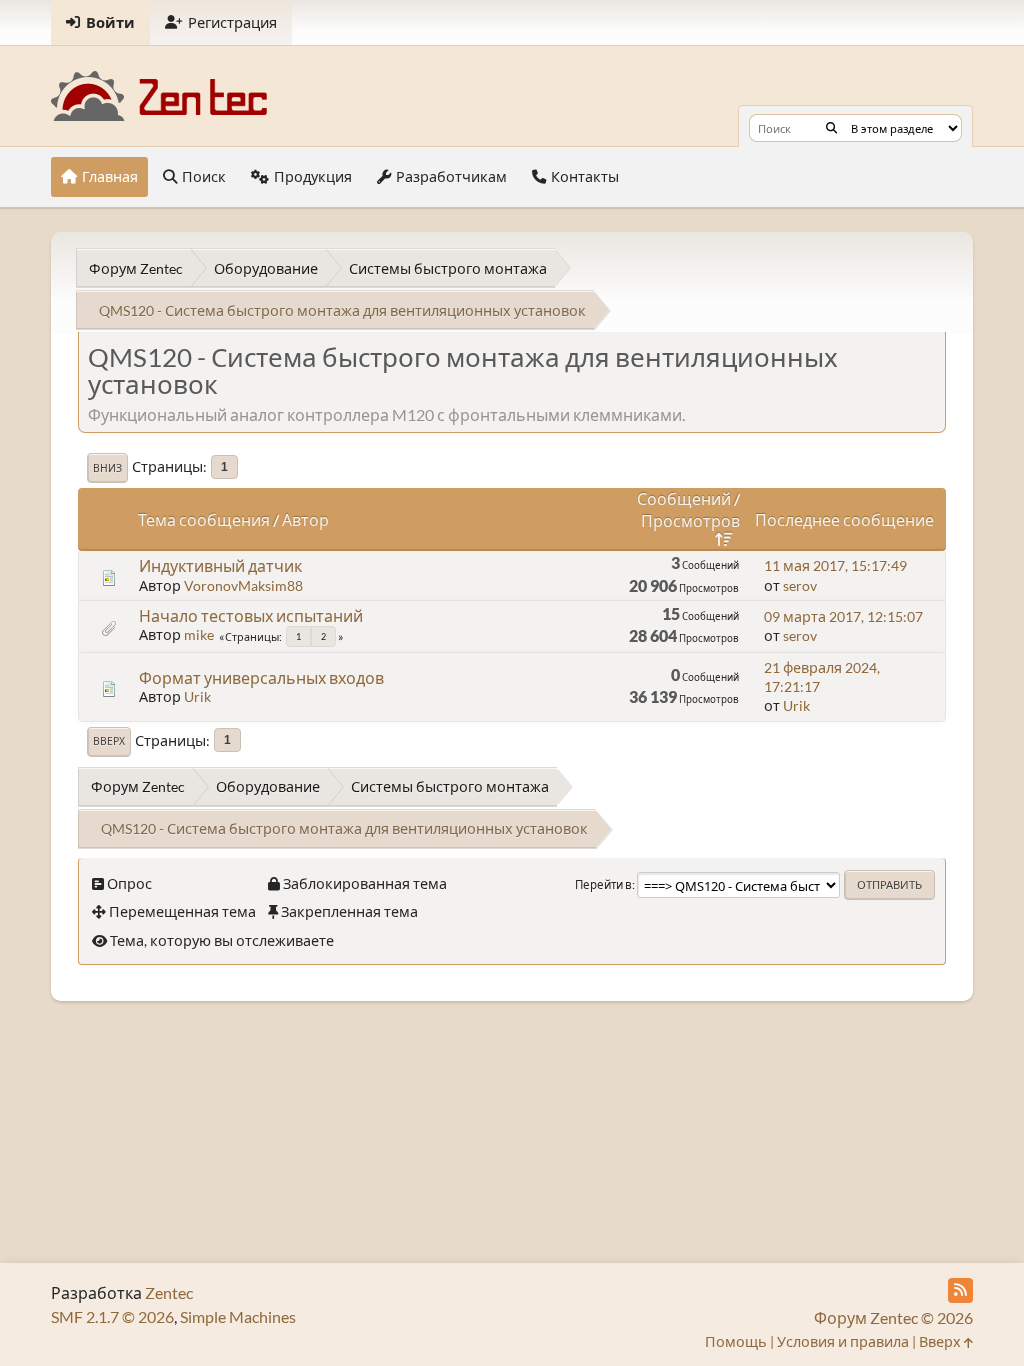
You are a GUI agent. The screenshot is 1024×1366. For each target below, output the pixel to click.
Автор (305, 519)
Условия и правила (843, 1341)
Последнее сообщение (844, 519)
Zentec (169, 1292)
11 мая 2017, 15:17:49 (835, 565)
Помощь (736, 1341)
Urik (197, 696)
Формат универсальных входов (261, 677)
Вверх (109, 741)
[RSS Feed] (960, 1290)
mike (199, 634)
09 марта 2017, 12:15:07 (843, 616)
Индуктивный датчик (220, 565)
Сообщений (684, 498)
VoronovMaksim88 (243, 585)
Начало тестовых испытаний (251, 615)
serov (800, 585)
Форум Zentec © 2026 (893, 1317)
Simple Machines (238, 1316)
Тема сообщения (204, 519)
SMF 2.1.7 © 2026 (112, 1316)
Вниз (107, 468)
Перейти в (603, 884)
